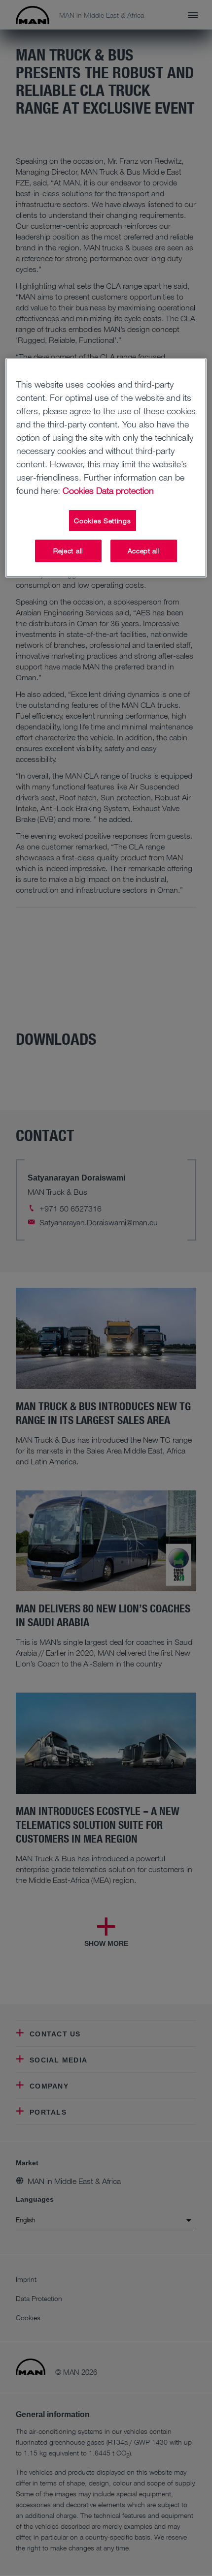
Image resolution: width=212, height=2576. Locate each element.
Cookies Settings (102, 521)
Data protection (125, 490)
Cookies (78, 490)
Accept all (144, 551)
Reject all (68, 551)
